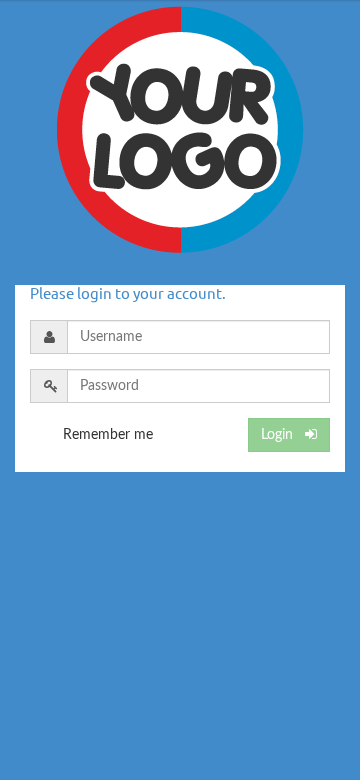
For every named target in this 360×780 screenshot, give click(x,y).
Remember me (108, 435)
